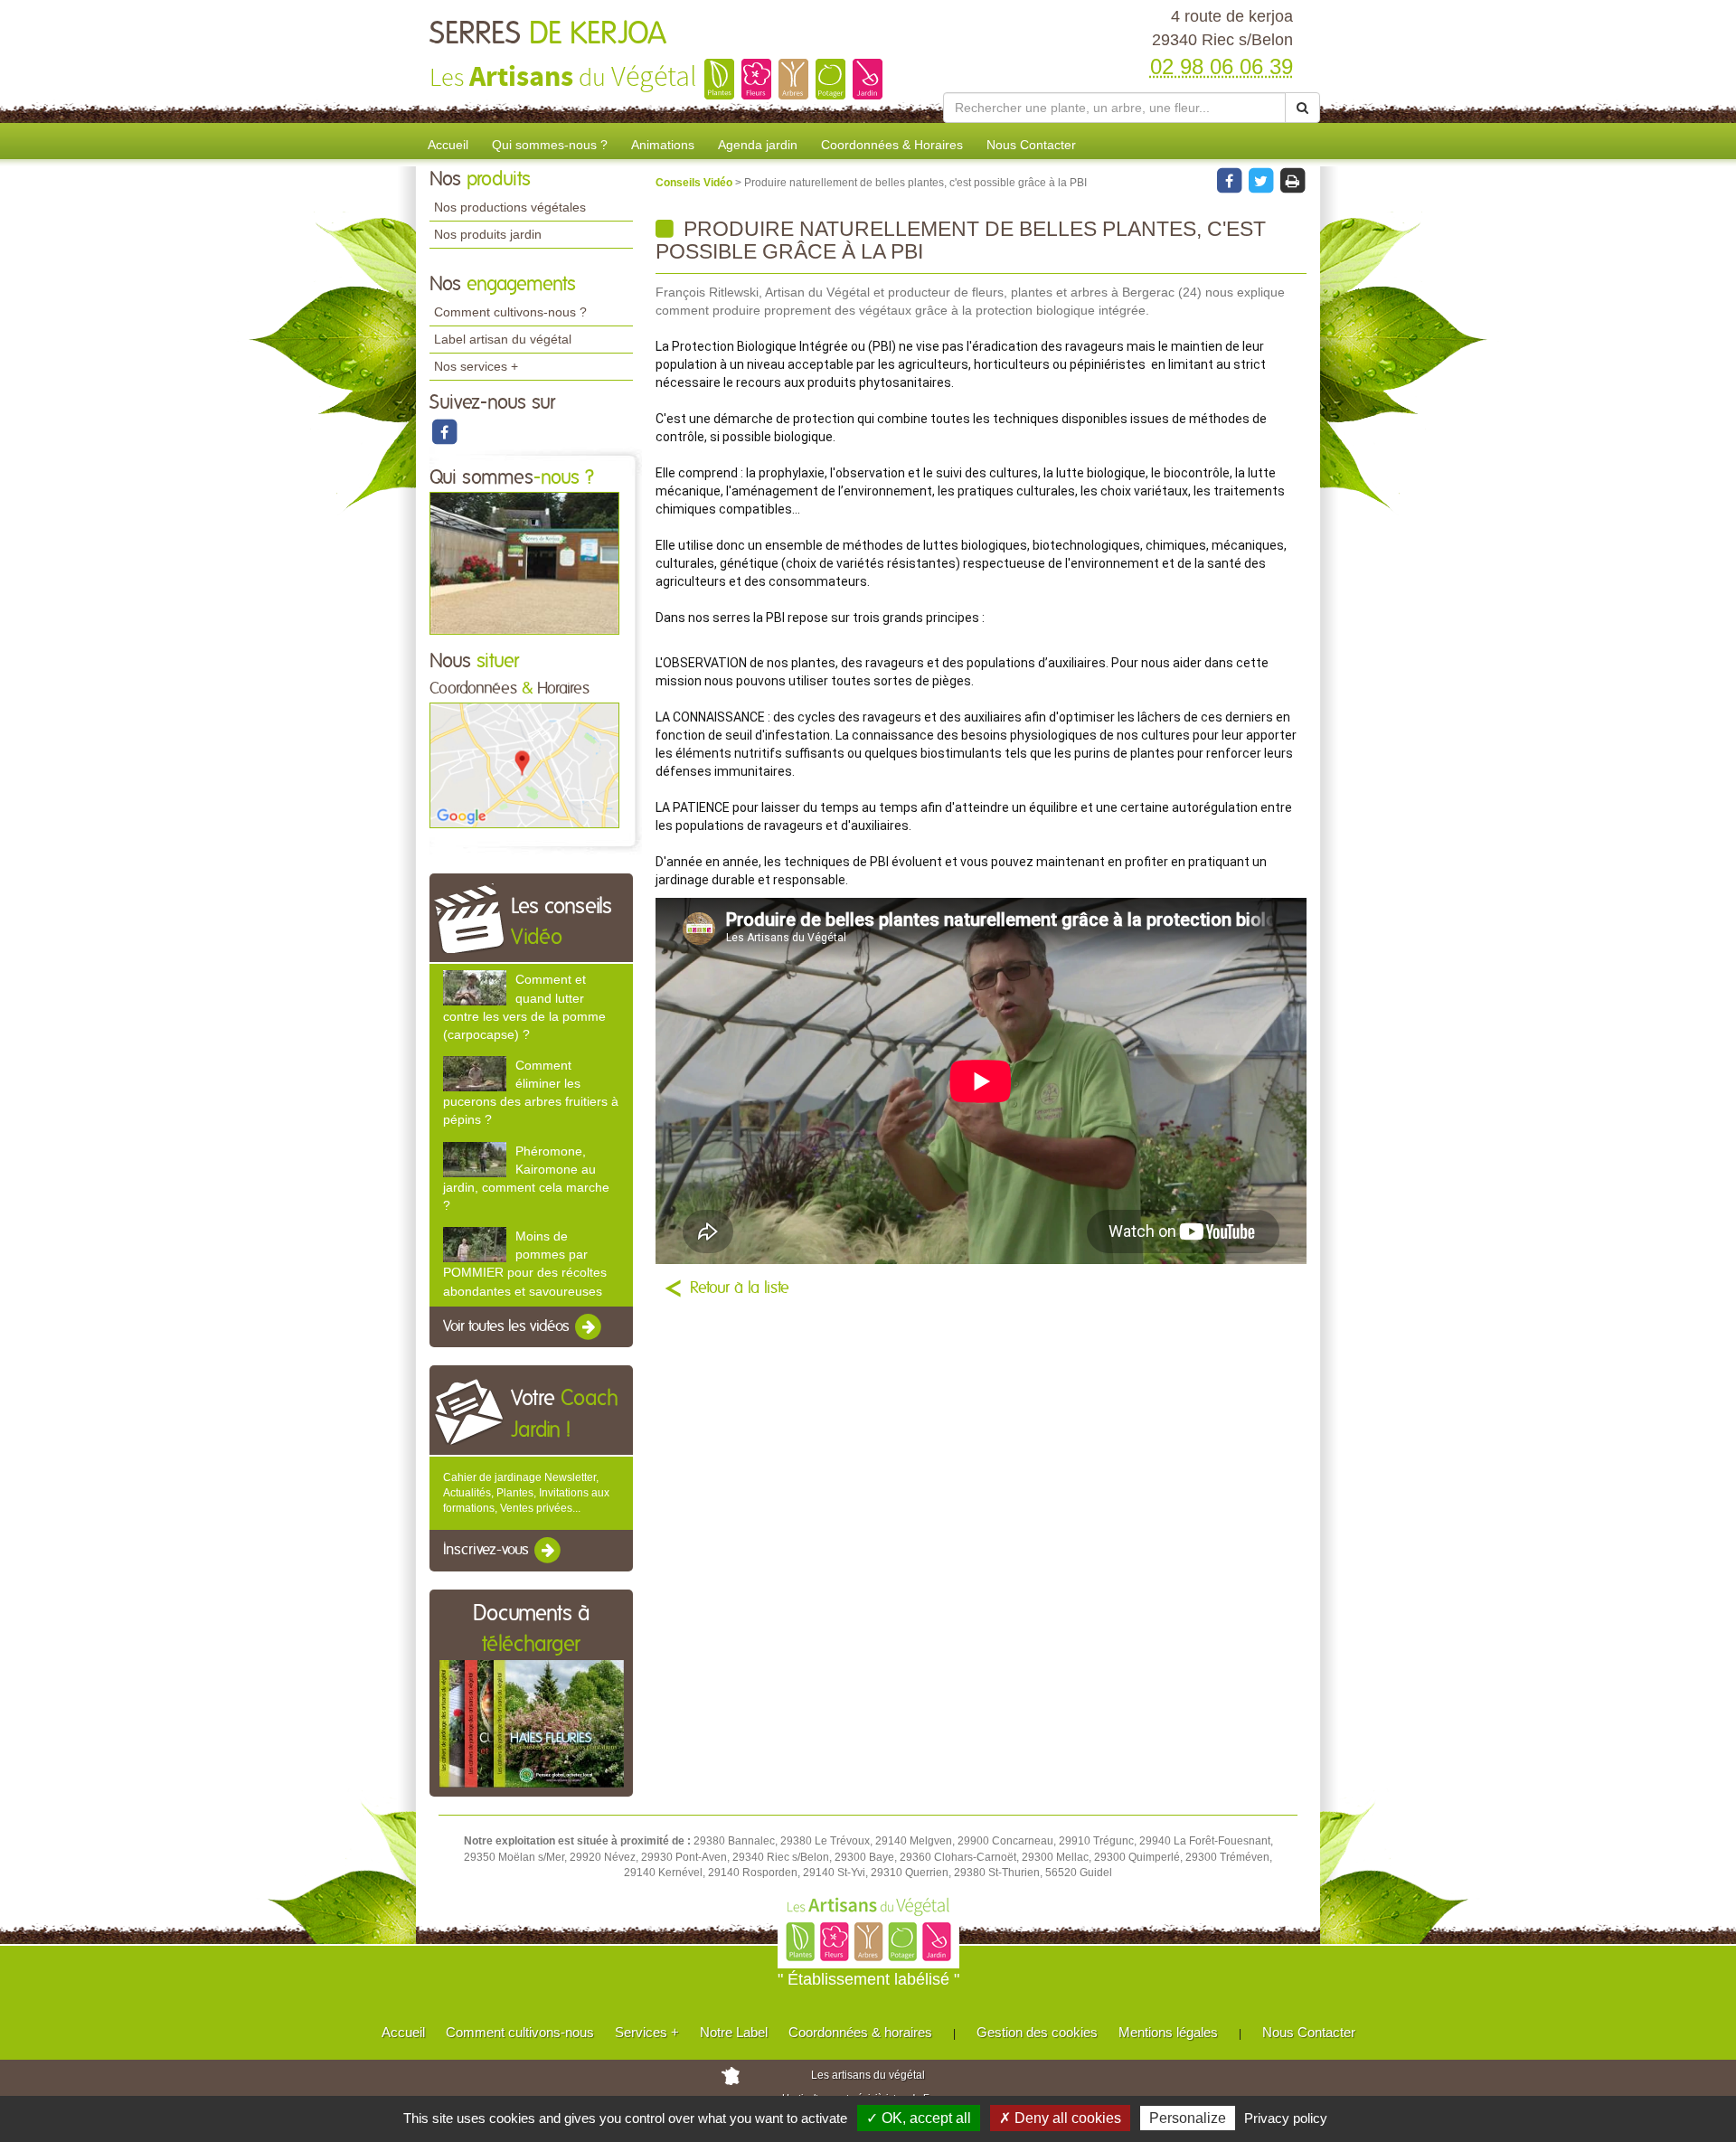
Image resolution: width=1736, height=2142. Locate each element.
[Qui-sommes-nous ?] (524, 562)
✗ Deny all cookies (1060, 2118)
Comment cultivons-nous (520, 2032)
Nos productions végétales (510, 207)
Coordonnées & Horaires (892, 145)
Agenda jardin (758, 145)
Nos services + (476, 366)
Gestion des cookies (1037, 2032)
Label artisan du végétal (503, 339)
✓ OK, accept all (919, 2118)
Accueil (448, 145)
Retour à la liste (740, 1288)
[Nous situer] (524, 765)
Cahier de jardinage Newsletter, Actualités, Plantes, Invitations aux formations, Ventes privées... (526, 1493)
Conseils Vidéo (695, 183)
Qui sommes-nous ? (550, 145)
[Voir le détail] (475, 988)
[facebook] (444, 431)
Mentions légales (1168, 2032)
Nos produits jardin (488, 234)
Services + (647, 2032)
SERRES (548, 34)
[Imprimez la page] (1292, 180)
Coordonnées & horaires (860, 2032)
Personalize (1188, 2118)
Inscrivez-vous (488, 1551)
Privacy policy (1286, 2118)
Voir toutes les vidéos (508, 1326)
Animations (663, 145)
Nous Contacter (1031, 145)
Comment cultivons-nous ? (510, 312)
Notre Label (734, 2032)
